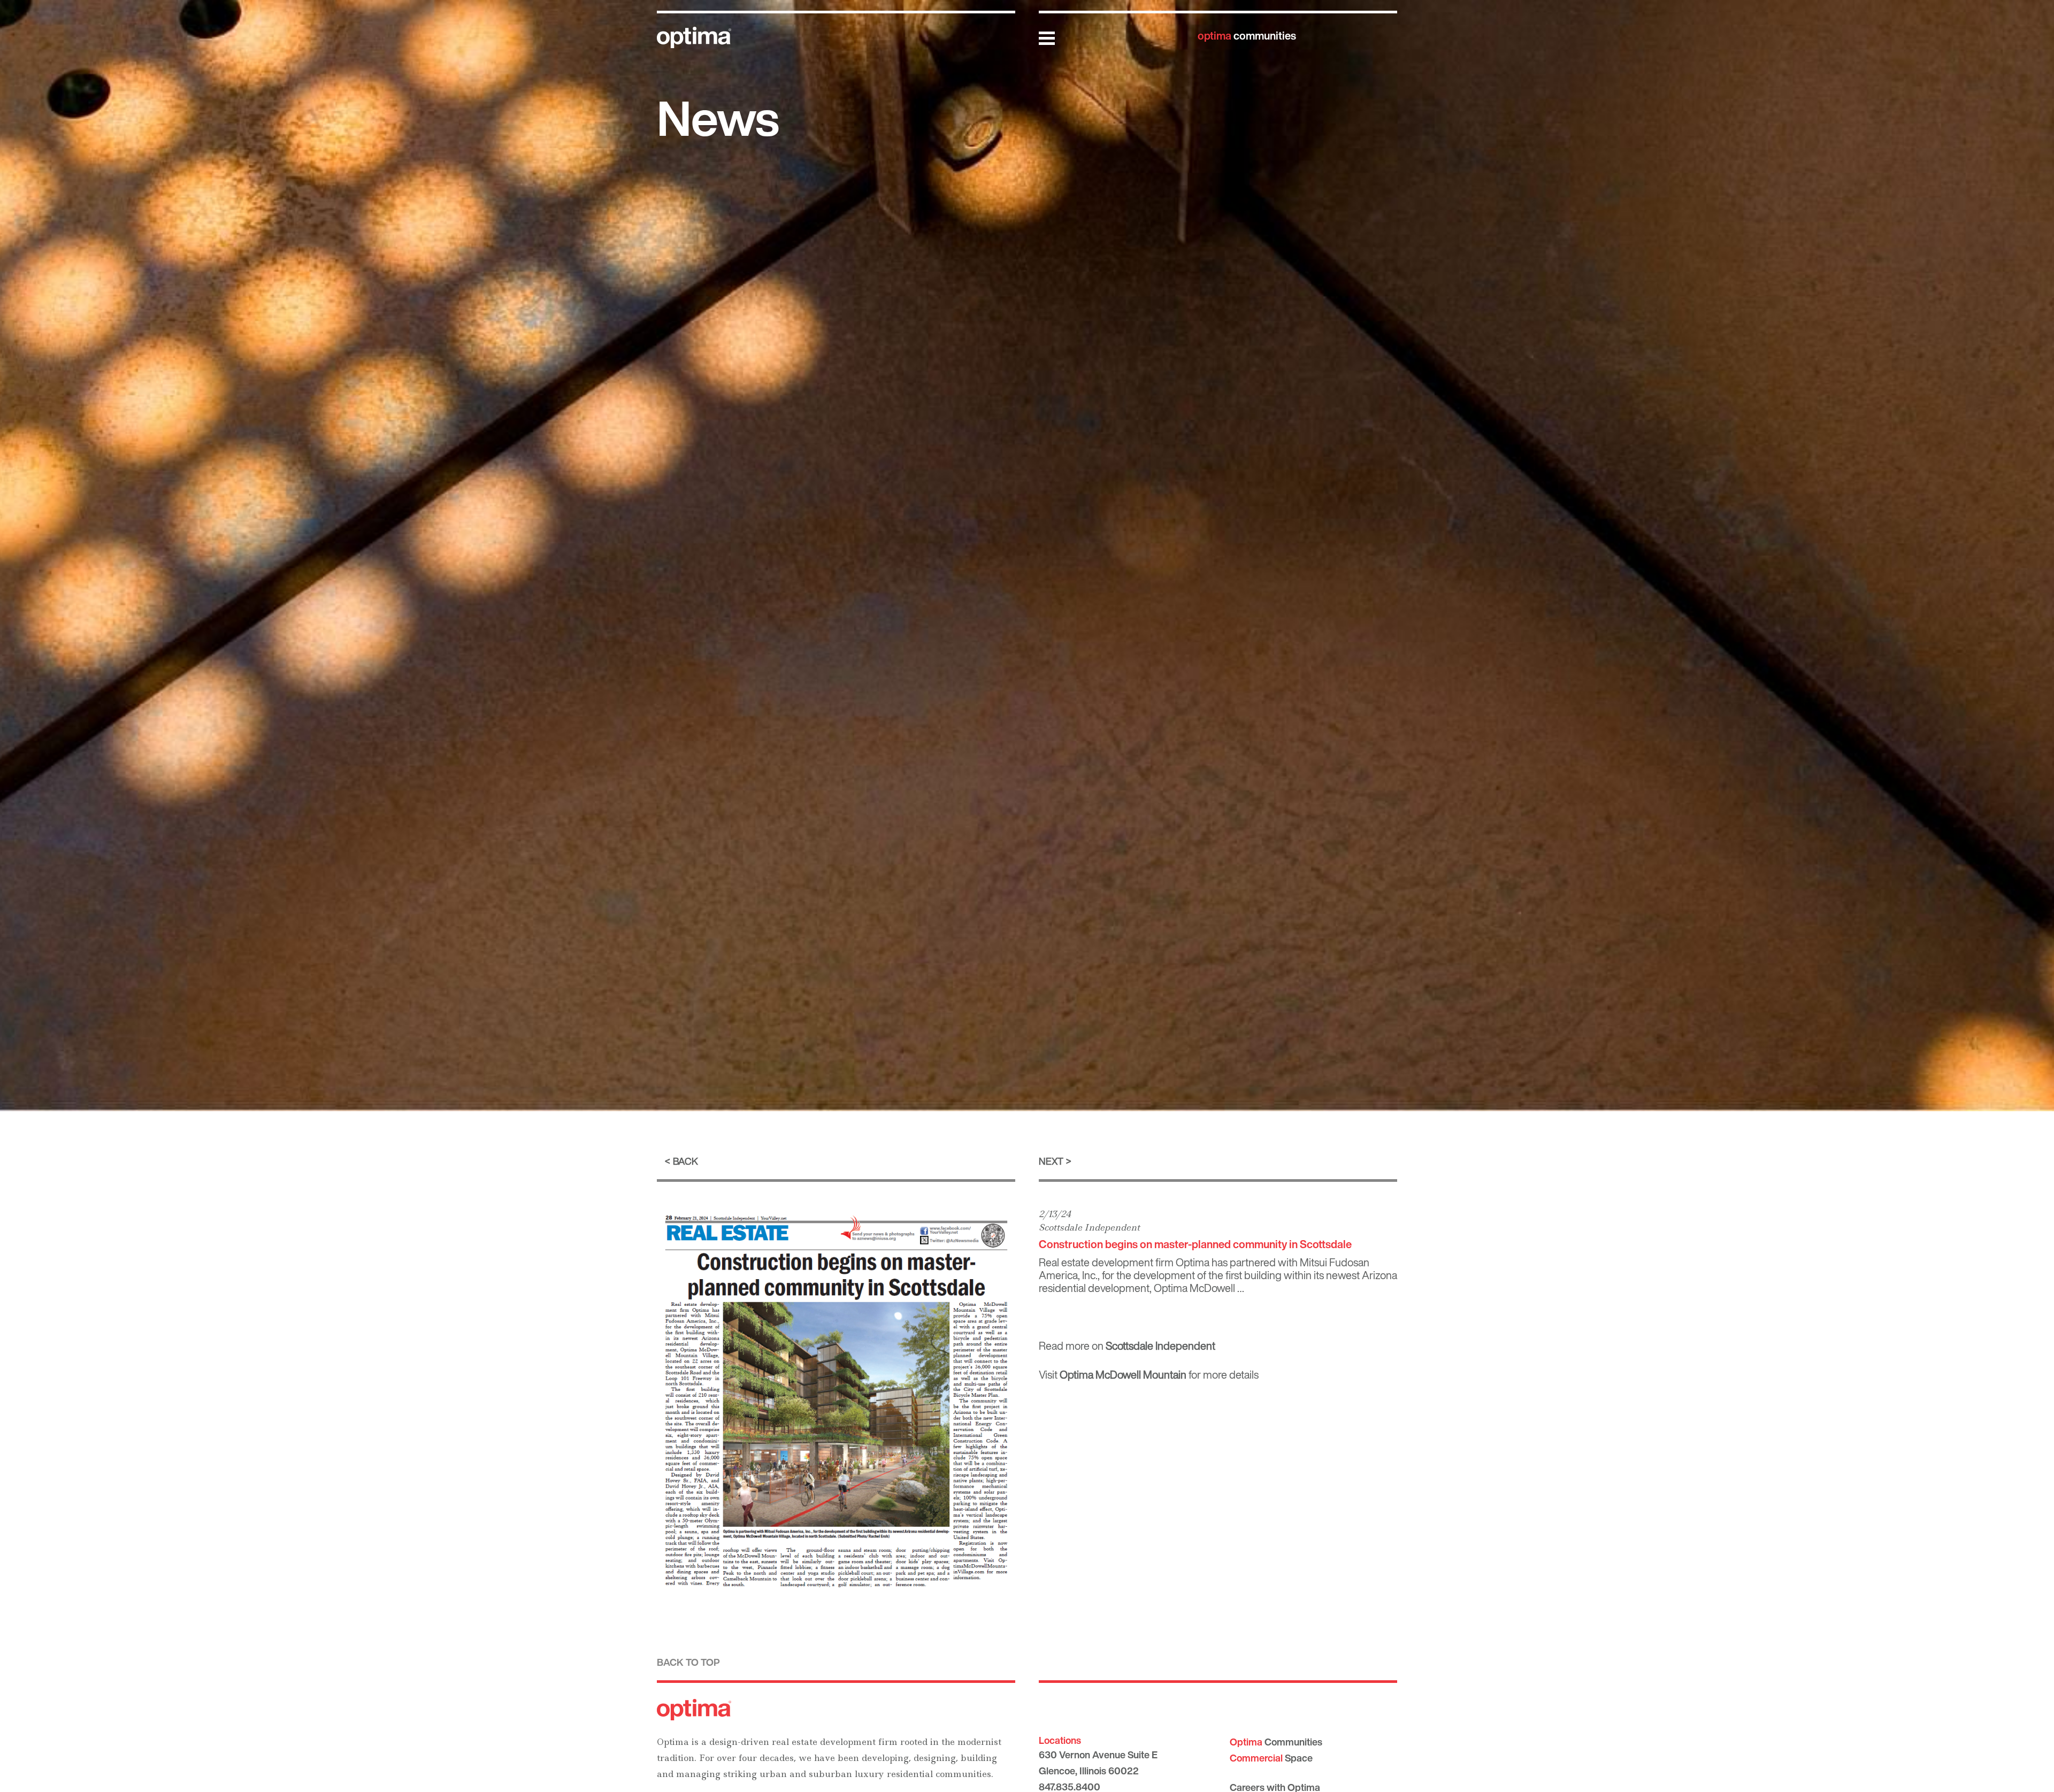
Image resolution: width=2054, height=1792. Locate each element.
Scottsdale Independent (1089, 1227)
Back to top (688, 1662)
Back (685, 1161)
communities (1247, 36)
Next (1051, 1161)
